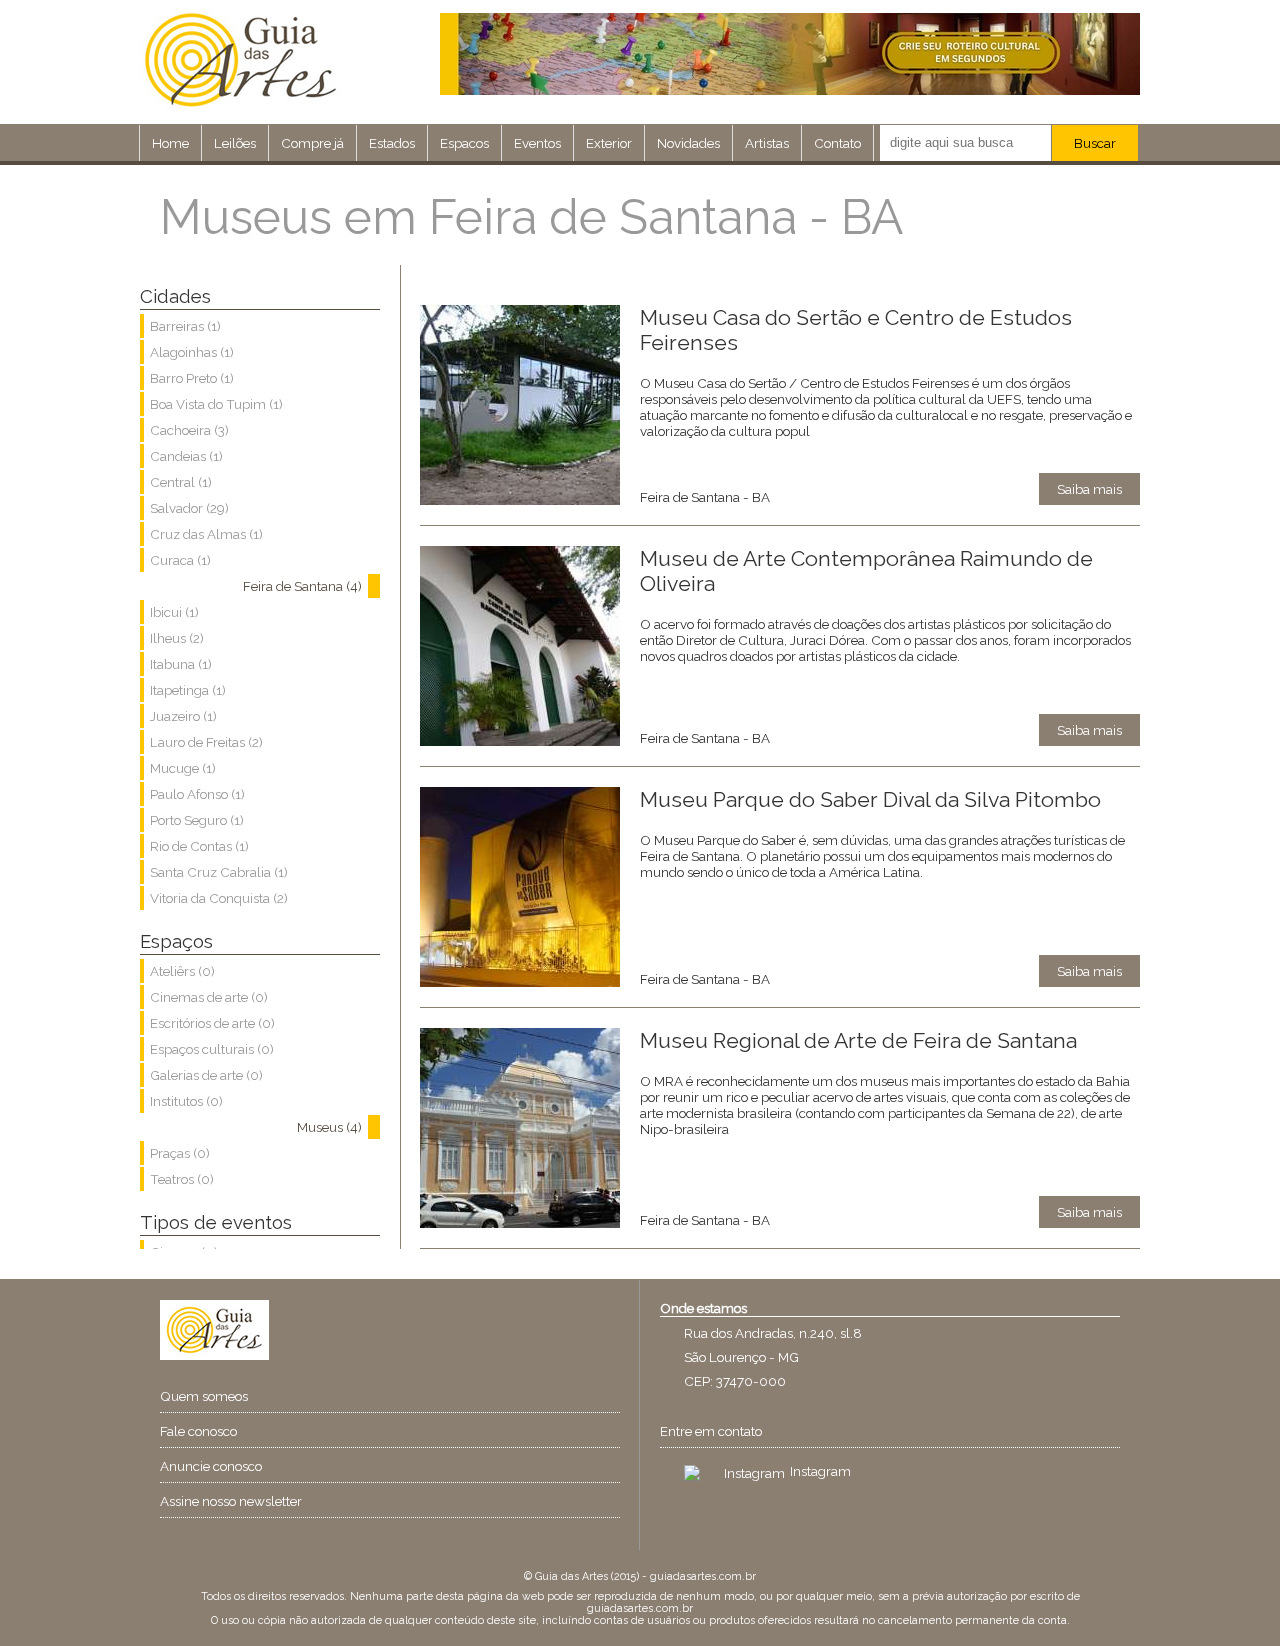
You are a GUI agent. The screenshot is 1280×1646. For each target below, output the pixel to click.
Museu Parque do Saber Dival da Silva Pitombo (870, 799)
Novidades (688, 143)
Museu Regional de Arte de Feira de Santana (858, 1040)
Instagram (820, 1471)
